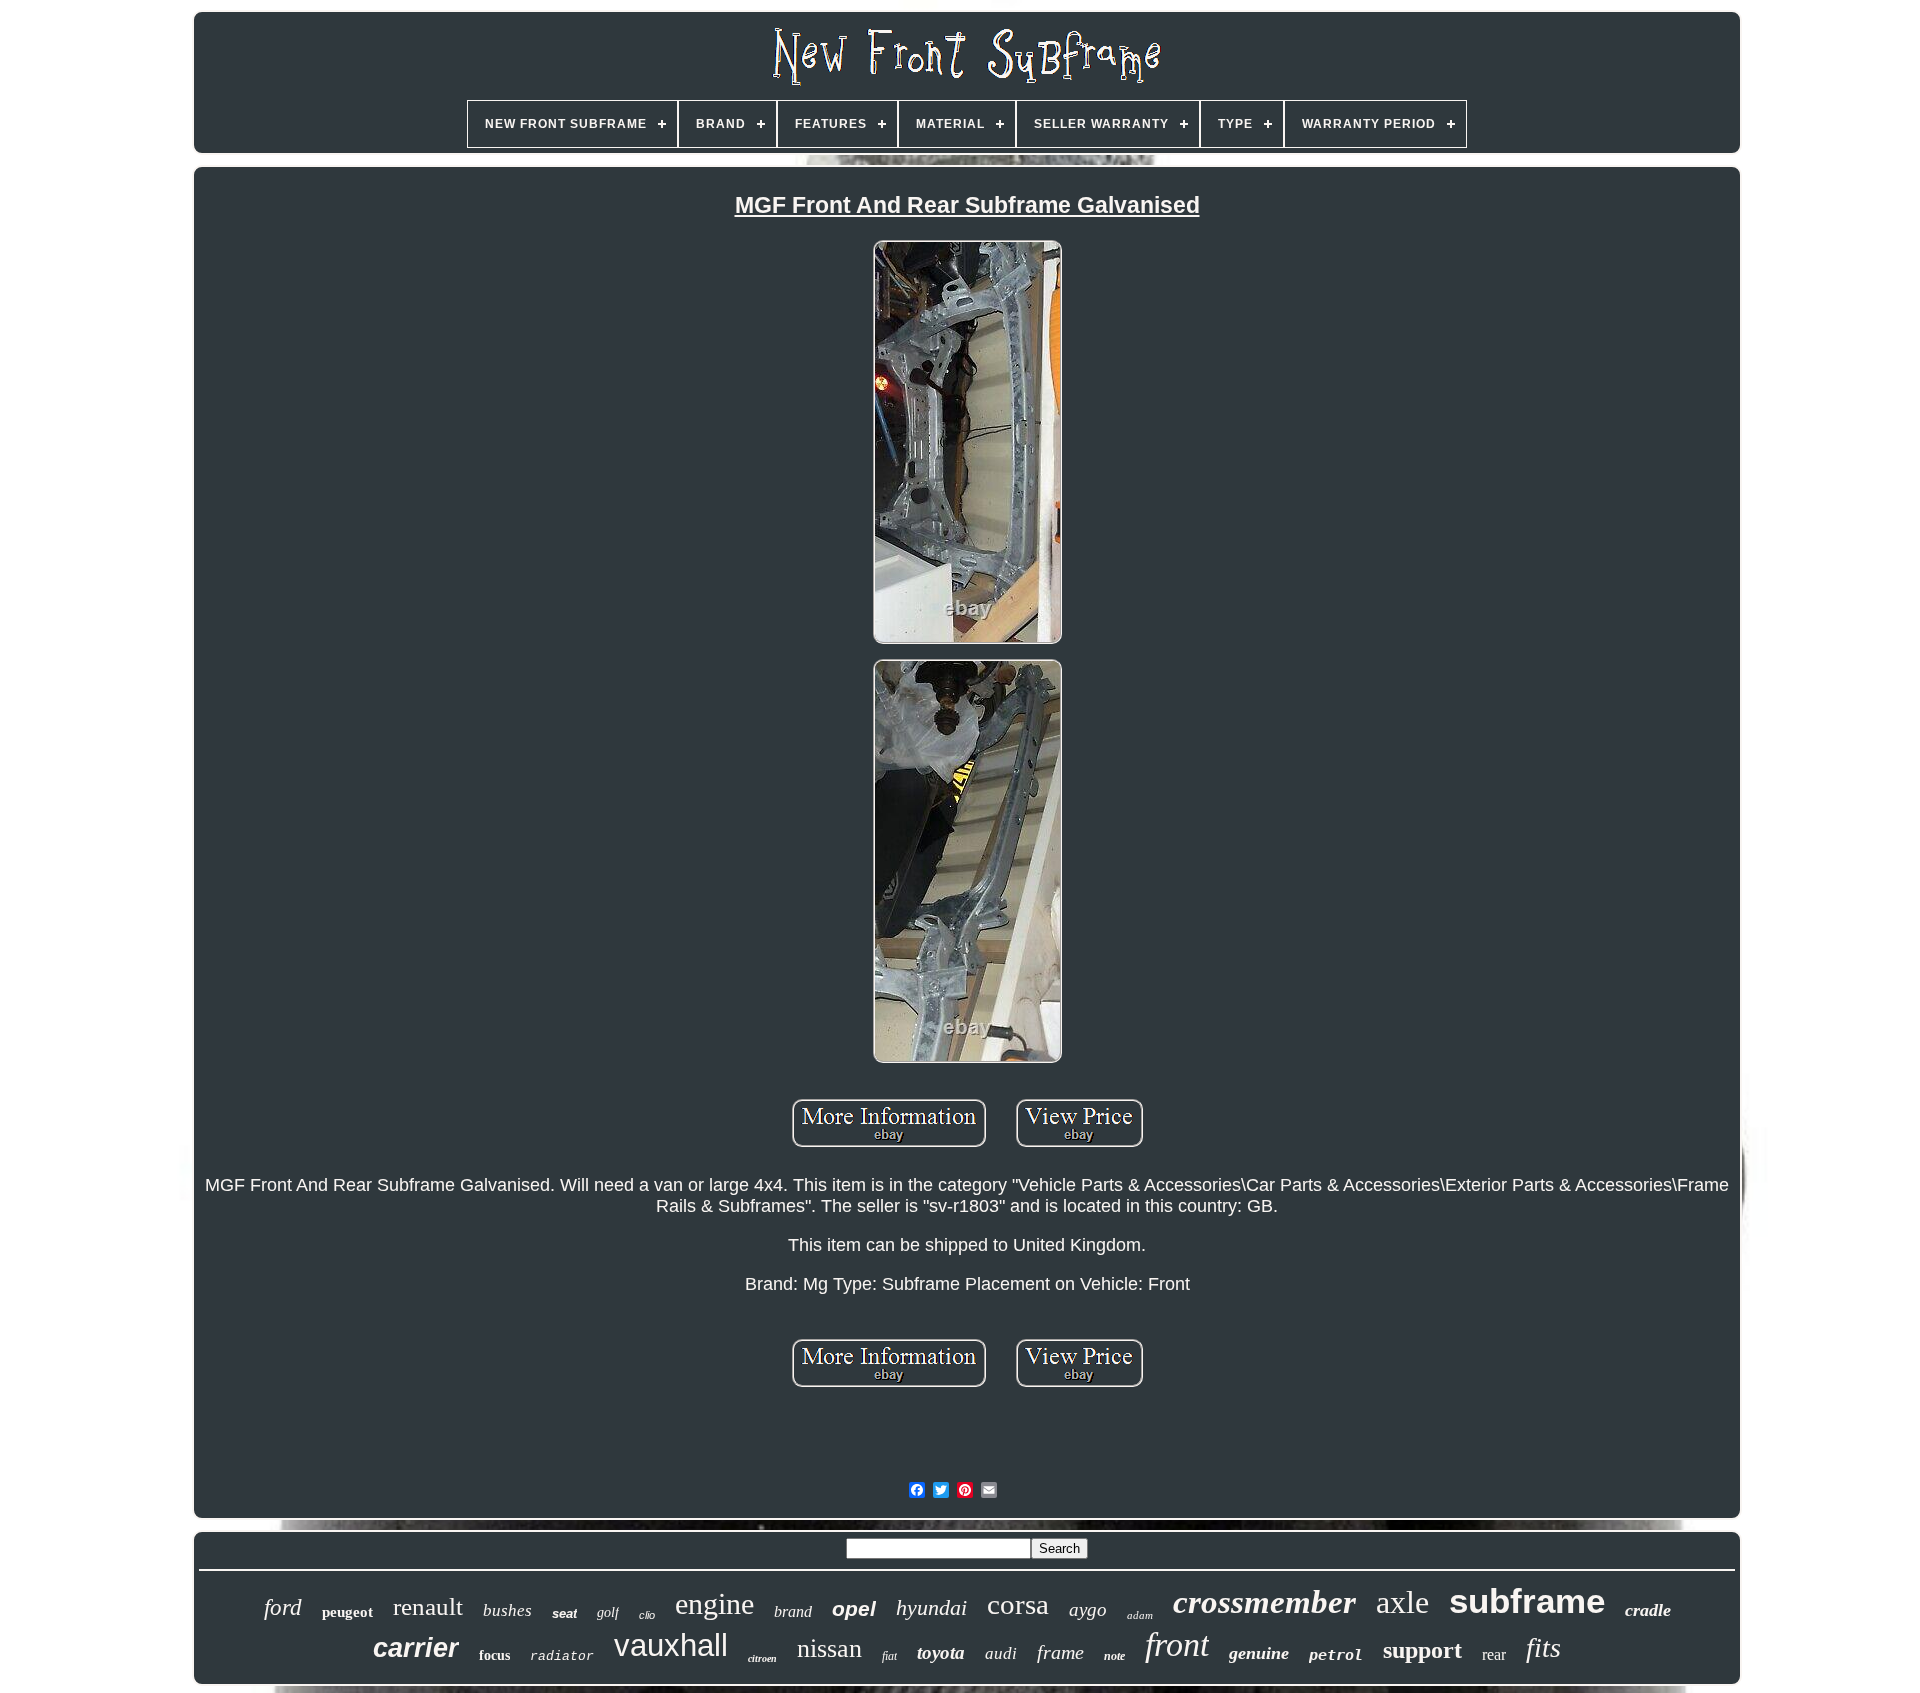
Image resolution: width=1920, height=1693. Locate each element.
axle (1402, 1602)
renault (428, 1606)
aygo (1088, 1609)
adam (1140, 1615)
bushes (507, 1610)
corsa (1018, 1604)
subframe (1527, 1600)
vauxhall (671, 1645)
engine (714, 1603)
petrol (1336, 1655)
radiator (562, 1656)
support (1422, 1650)
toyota (941, 1652)
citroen (762, 1658)
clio (647, 1615)
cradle (1648, 1610)
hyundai (931, 1607)
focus (494, 1655)
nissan (829, 1648)
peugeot (347, 1612)
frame (1060, 1652)
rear (1494, 1654)
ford (283, 1607)
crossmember (1264, 1602)
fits (1543, 1647)
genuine (1259, 1653)
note (1114, 1656)
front (1177, 1644)
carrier (416, 1648)
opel (854, 1608)
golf (608, 1612)
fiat (889, 1656)
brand (793, 1611)
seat (564, 1613)
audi (1001, 1653)
